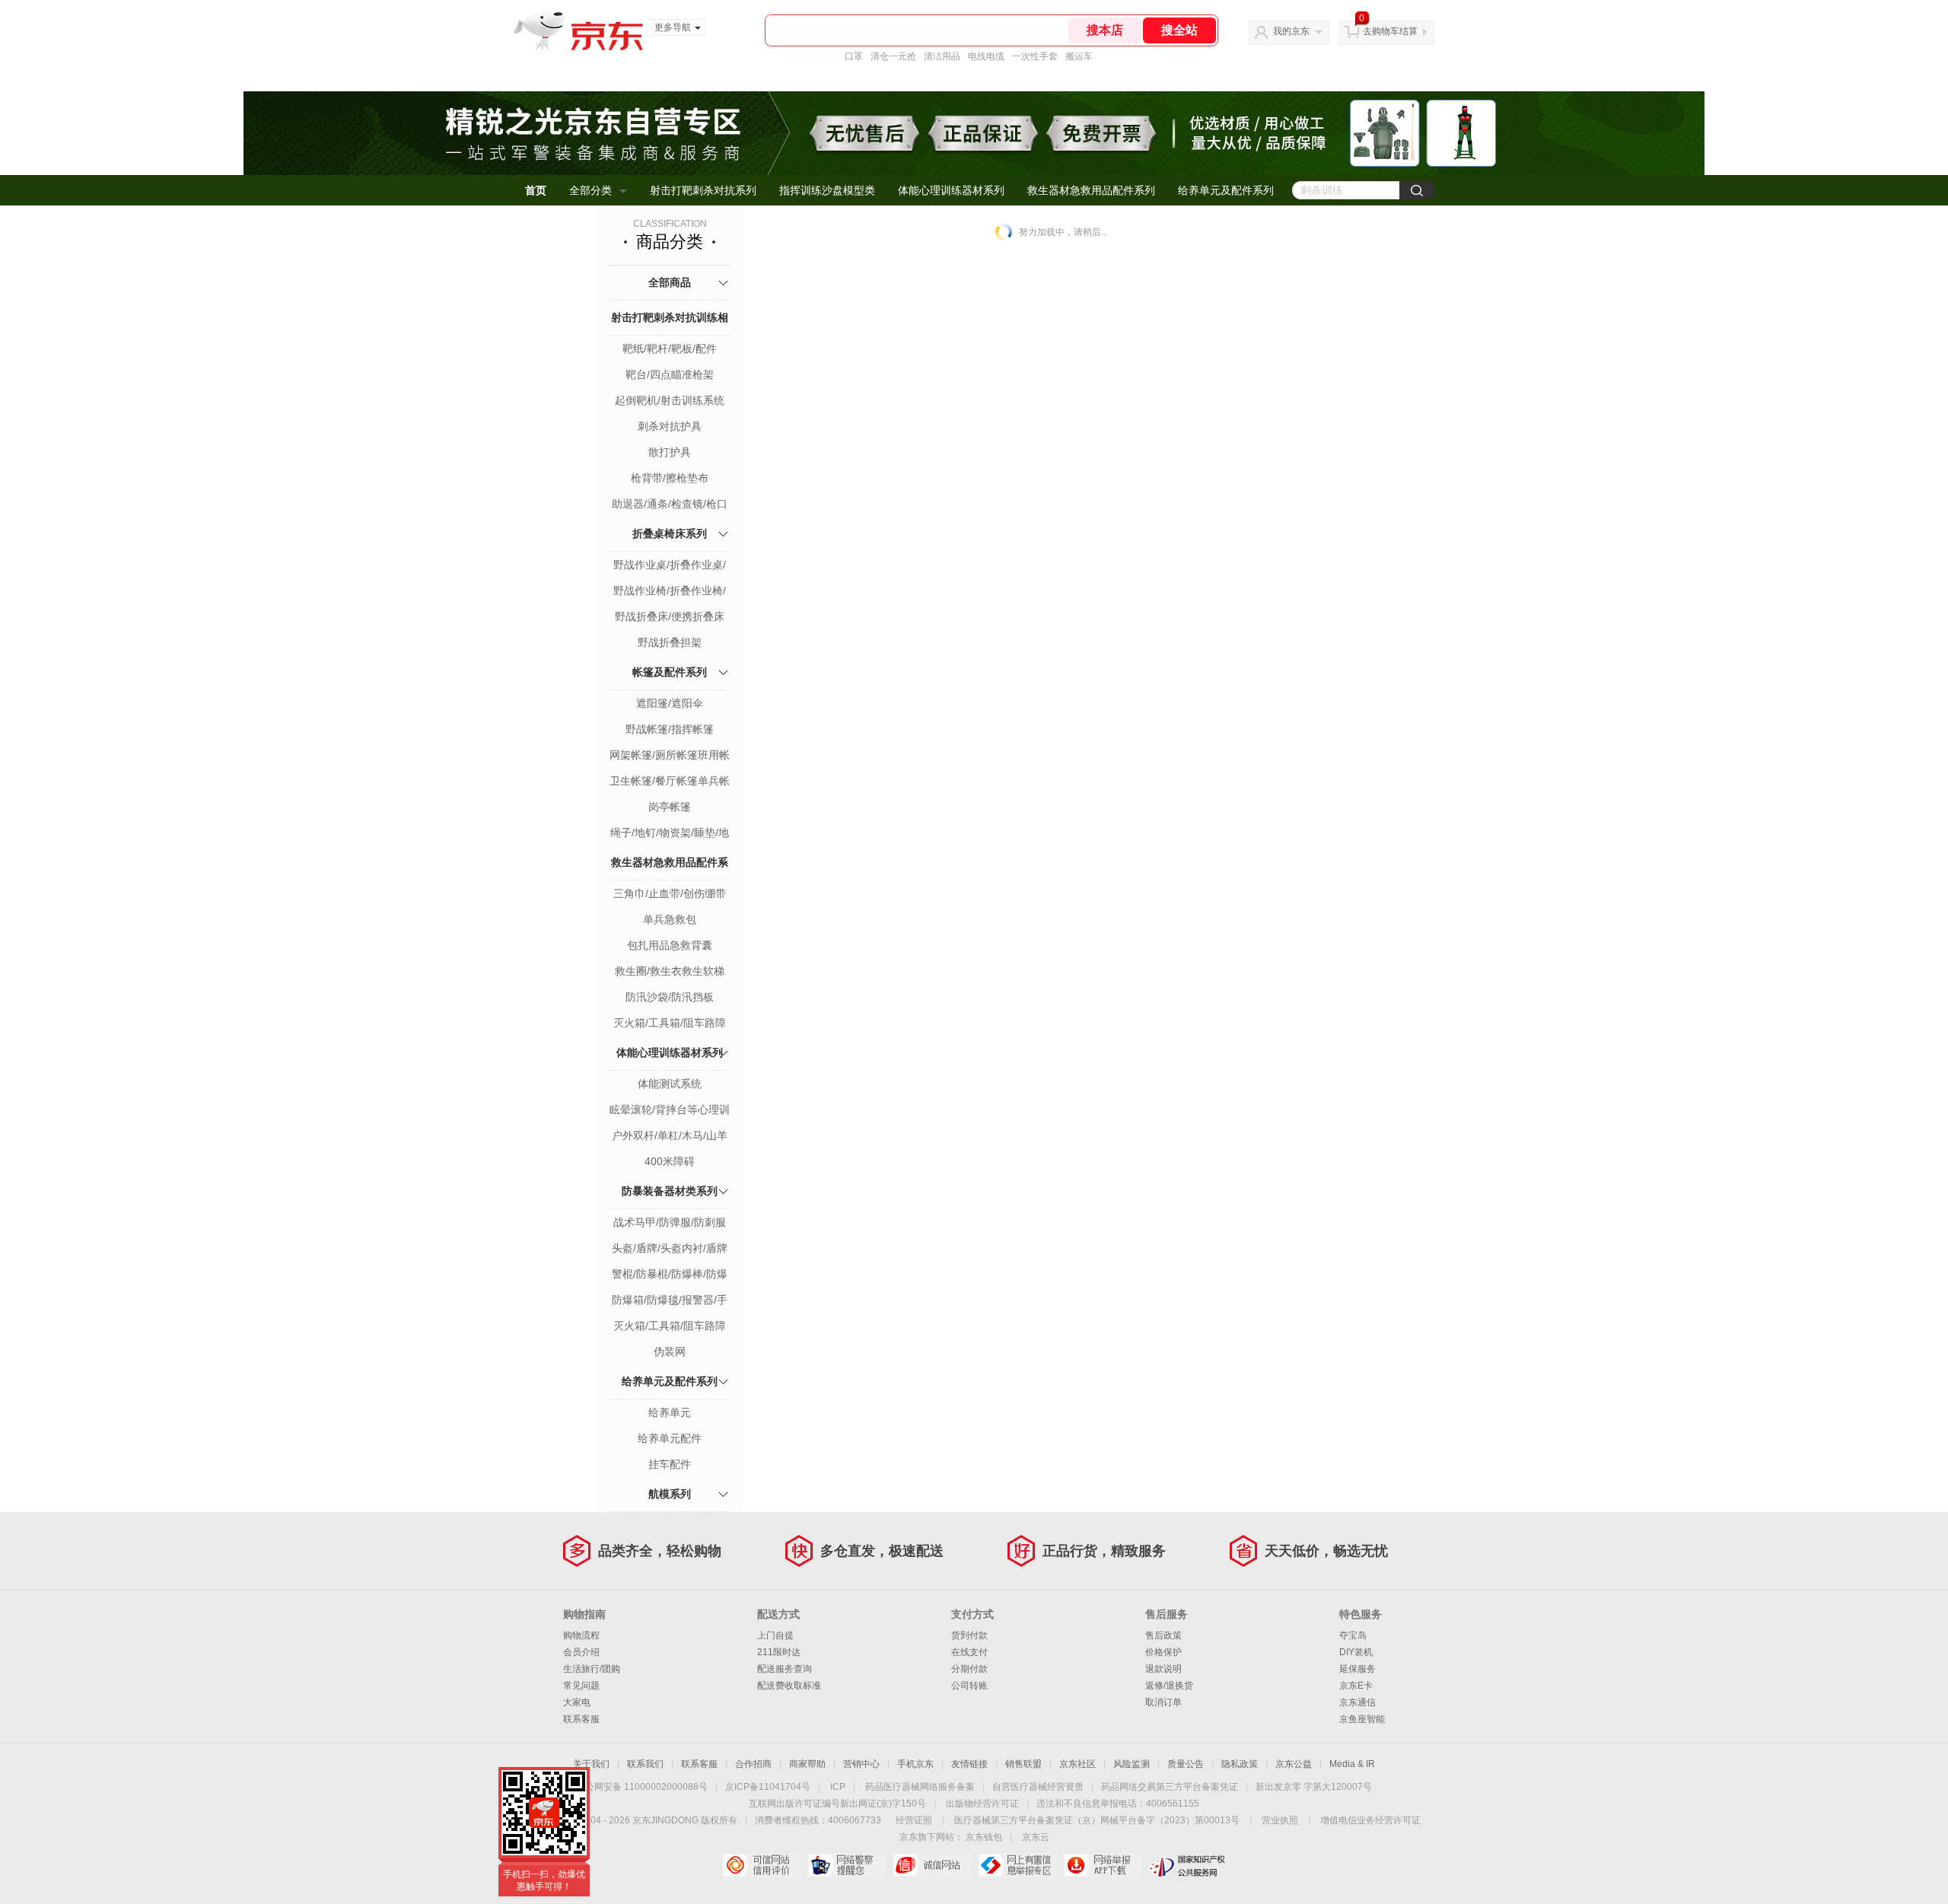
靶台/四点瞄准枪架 (670, 374)
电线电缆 (986, 56)
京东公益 (1294, 1764)
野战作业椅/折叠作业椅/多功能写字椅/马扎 (670, 592)
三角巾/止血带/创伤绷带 (670, 893)
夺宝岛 (1353, 1635)
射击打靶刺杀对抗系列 (703, 190)
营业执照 (1280, 1820)
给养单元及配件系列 (1226, 190)
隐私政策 (1240, 1764)
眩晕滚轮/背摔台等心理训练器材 (670, 1111)
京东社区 (1077, 1764)
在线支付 (969, 1652)
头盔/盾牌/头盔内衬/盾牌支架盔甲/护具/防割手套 (670, 1250)
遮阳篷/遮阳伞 (670, 703)
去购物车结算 (1390, 31)
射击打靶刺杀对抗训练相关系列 (670, 334)
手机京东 (915, 1764)
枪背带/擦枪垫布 (670, 478)
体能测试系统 (670, 1084)
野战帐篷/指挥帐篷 (670, 729)
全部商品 (670, 282)
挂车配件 (670, 1464)
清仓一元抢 (893, 56)
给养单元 (670, 1412)
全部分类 (590, 190)
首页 (536, 190)
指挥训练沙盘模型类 (827, 190)
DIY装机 (1356, 1652)
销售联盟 (1023, 1764)
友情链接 (969, 1764)
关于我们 (591, 1764)
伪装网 (670, 1352)
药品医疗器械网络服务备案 (920, 1787)
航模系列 (670, 1494)
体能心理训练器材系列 (951, 190)
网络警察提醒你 (847, 1865)
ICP (838, 1787)
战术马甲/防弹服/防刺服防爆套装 (670, 1224)
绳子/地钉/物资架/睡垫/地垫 (670, 834)
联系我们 (645, 1764)
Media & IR (1352, 1764)
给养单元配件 (670, 1438)
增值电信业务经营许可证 (1370, 1820)
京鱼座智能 (1362, 1719)
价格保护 (1163, 1652)
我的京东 (1291, 31)
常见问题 (581, 1686)
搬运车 (1079, 56)
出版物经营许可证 (982, 1804)
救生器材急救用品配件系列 (1091, 190)
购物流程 (581, 1635)
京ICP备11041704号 (768, 1787)
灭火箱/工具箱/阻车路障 (670, 1023)
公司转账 (969, 1686)
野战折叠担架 (670, 642)
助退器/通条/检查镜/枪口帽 (670, 505)
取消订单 (1163, 1702)
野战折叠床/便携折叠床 (670, 616)
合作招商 (753, 1764)
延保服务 (1358, 1669)
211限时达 (779, 1652)
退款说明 (1163, 1669)
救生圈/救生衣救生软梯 (670, 971)
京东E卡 (1356, 1686)
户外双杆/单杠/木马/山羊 (670, 1135)
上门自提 (775, 1635)
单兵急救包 (670, 919)
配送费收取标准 (789, 1686)
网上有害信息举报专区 (1017, 1865)
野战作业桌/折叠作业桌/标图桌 (670, 566)
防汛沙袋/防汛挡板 (670, 997)
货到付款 (969, 1635)
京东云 (1036, 1837)
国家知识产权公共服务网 (1187, 1865)
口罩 (854, 56)
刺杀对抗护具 (670, 426)
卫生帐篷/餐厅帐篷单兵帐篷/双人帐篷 (670, 782)
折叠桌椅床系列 (670, 533)
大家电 (577, 1702)
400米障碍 (670, 1161)
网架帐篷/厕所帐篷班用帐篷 (670, 756)
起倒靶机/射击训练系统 (670, 400)
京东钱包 (984, 1837)
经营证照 (914, 1820)
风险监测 (1132, 1764)
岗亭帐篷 (670, 807)
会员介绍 (581, 1652)
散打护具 (670, 452)
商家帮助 (807, 1764)
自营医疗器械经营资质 (1038, 1787)
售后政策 (1163, 1635)
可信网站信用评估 (761, 1865)
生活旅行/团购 (592, 1669)
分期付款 (969, 1669)
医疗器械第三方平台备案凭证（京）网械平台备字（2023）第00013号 (1097, 1820)
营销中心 (861, 1764)
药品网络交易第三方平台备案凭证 (1170, 1787)
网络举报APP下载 (1102, 1865)
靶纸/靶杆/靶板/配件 (670, 349)
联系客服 (581, 1719)
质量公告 (1186, 1764)
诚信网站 (932, 1865)
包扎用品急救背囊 (670, 945)
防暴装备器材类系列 (670, 1191)
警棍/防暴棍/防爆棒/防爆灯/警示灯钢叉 (670, 1275)
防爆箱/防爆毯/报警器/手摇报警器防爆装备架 (670, 1301)
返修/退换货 (1169, 1686)
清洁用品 (942, 56)
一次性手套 (1035, 56)
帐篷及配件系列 (670, 672)
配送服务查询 (785, 1669)
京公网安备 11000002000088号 (642, 1787)
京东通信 (1358, 1702)
